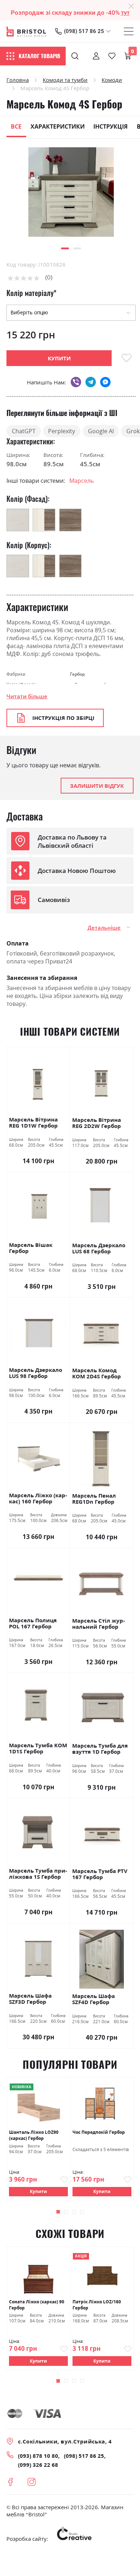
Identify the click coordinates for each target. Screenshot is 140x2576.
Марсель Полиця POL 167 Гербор (33, 1624)
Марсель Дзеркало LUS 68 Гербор (99, 1248)
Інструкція (111, 126)
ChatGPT (24, 431)
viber (76, 382)
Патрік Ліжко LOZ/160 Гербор (97, 2305)
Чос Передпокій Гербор (99, 2132)
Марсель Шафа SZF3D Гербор (30, 1999)
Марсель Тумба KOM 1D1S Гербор (38, 1749)
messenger (105, 382)
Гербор (77, 674)
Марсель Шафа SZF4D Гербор (94, 1999)
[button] (65, 248)
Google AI (101, 431)
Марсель (81, 481)
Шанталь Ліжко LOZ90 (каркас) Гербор (34, 2135)
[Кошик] (128, 56)
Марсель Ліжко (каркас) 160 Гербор (38, 1499)
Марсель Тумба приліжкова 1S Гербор (38, 1874)
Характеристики (58, 126)
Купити (38, 2191)
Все (16, 126)
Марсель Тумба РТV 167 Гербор (100, 1874)
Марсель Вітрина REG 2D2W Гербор (97, 1123)
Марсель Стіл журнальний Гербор (99, 1624)
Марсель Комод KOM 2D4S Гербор (97, 1373)
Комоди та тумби (65, 80)
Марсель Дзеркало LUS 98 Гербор (36, 1373)
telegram (91, 382)
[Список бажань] (112, 56)
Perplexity (62, 431)
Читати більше (27, 696)
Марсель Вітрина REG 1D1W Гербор (33, 1123)
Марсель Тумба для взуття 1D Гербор (100, 1749)
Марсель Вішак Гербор (31, 1248)
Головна (18, 80)
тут (125, 13)
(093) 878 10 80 (38, 2456)
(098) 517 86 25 (84, 31)
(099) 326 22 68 (38, 2465)
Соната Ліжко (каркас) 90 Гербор (37, 2305)
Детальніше (104, 928)
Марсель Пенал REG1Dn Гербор (94, 1499)
